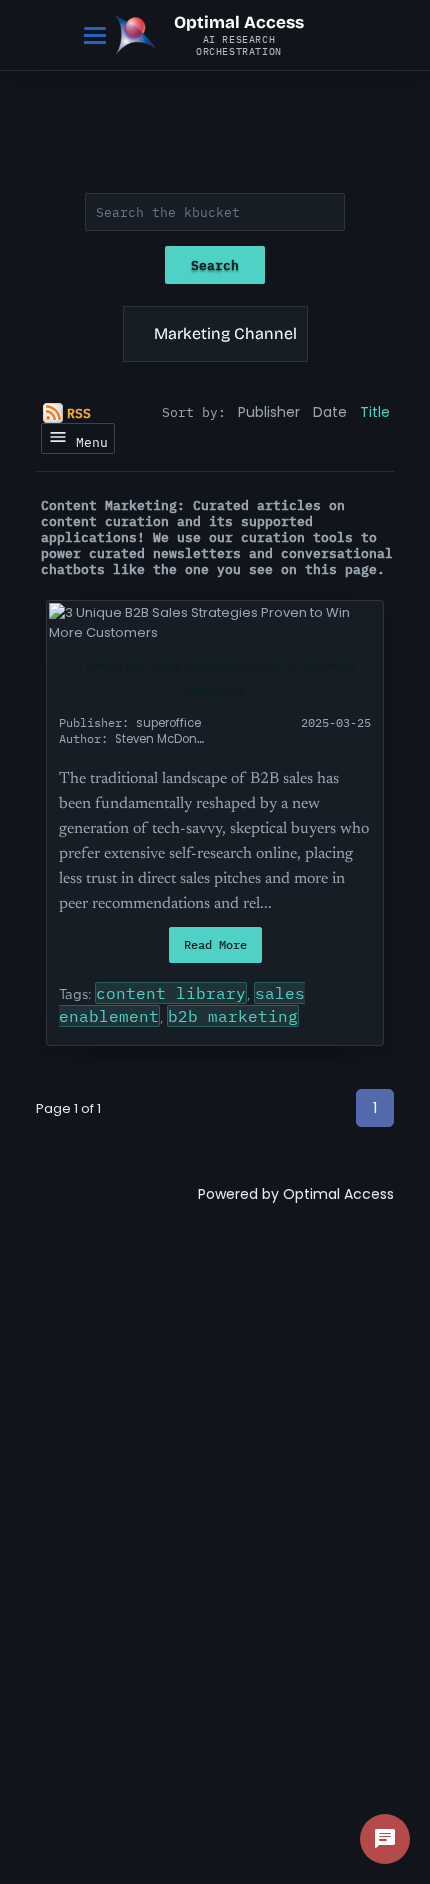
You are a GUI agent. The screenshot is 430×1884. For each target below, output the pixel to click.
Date (330, 412)
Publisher (269, 412)
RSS (79, 413)
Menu (88, 442)
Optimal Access (338, 1194)
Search (215, 265)
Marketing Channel (225, 333)
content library (171, 993)
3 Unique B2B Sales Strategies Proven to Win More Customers (214, 679)
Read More (215, 944)
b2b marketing (233, 1016)
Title (375, 412)
